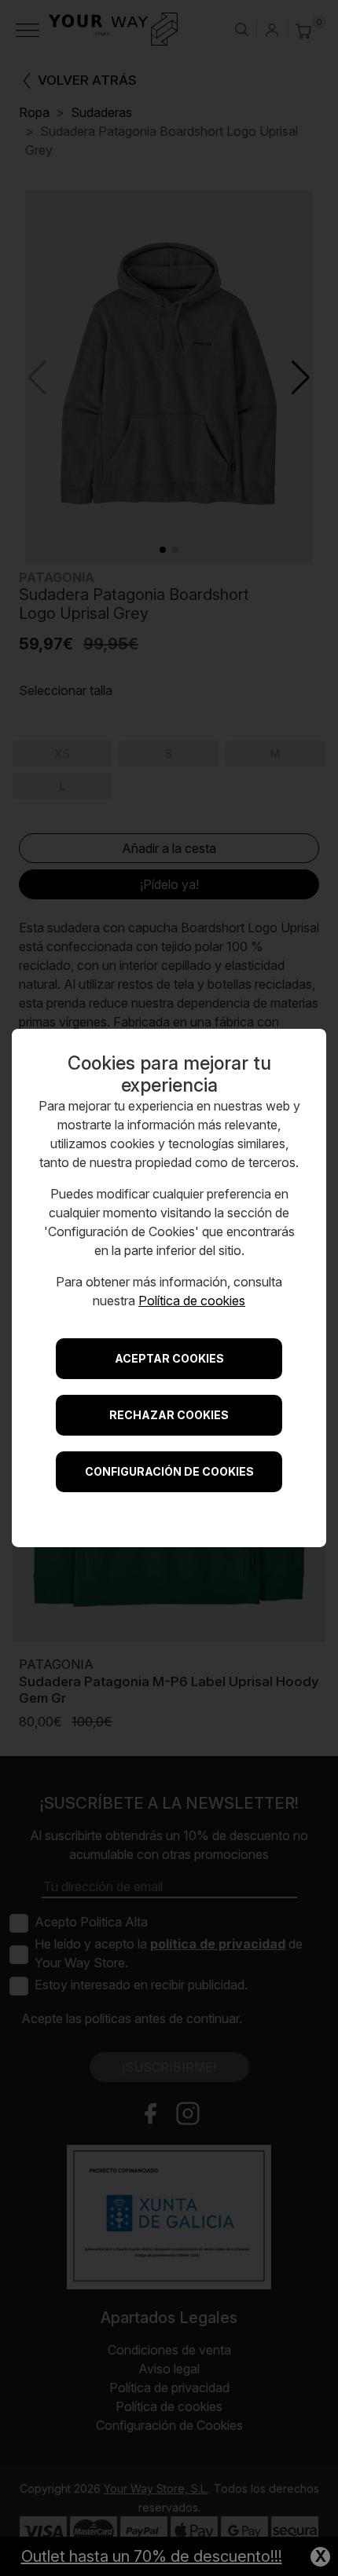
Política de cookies (192, 1301)
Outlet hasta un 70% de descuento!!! (152, 2556)
